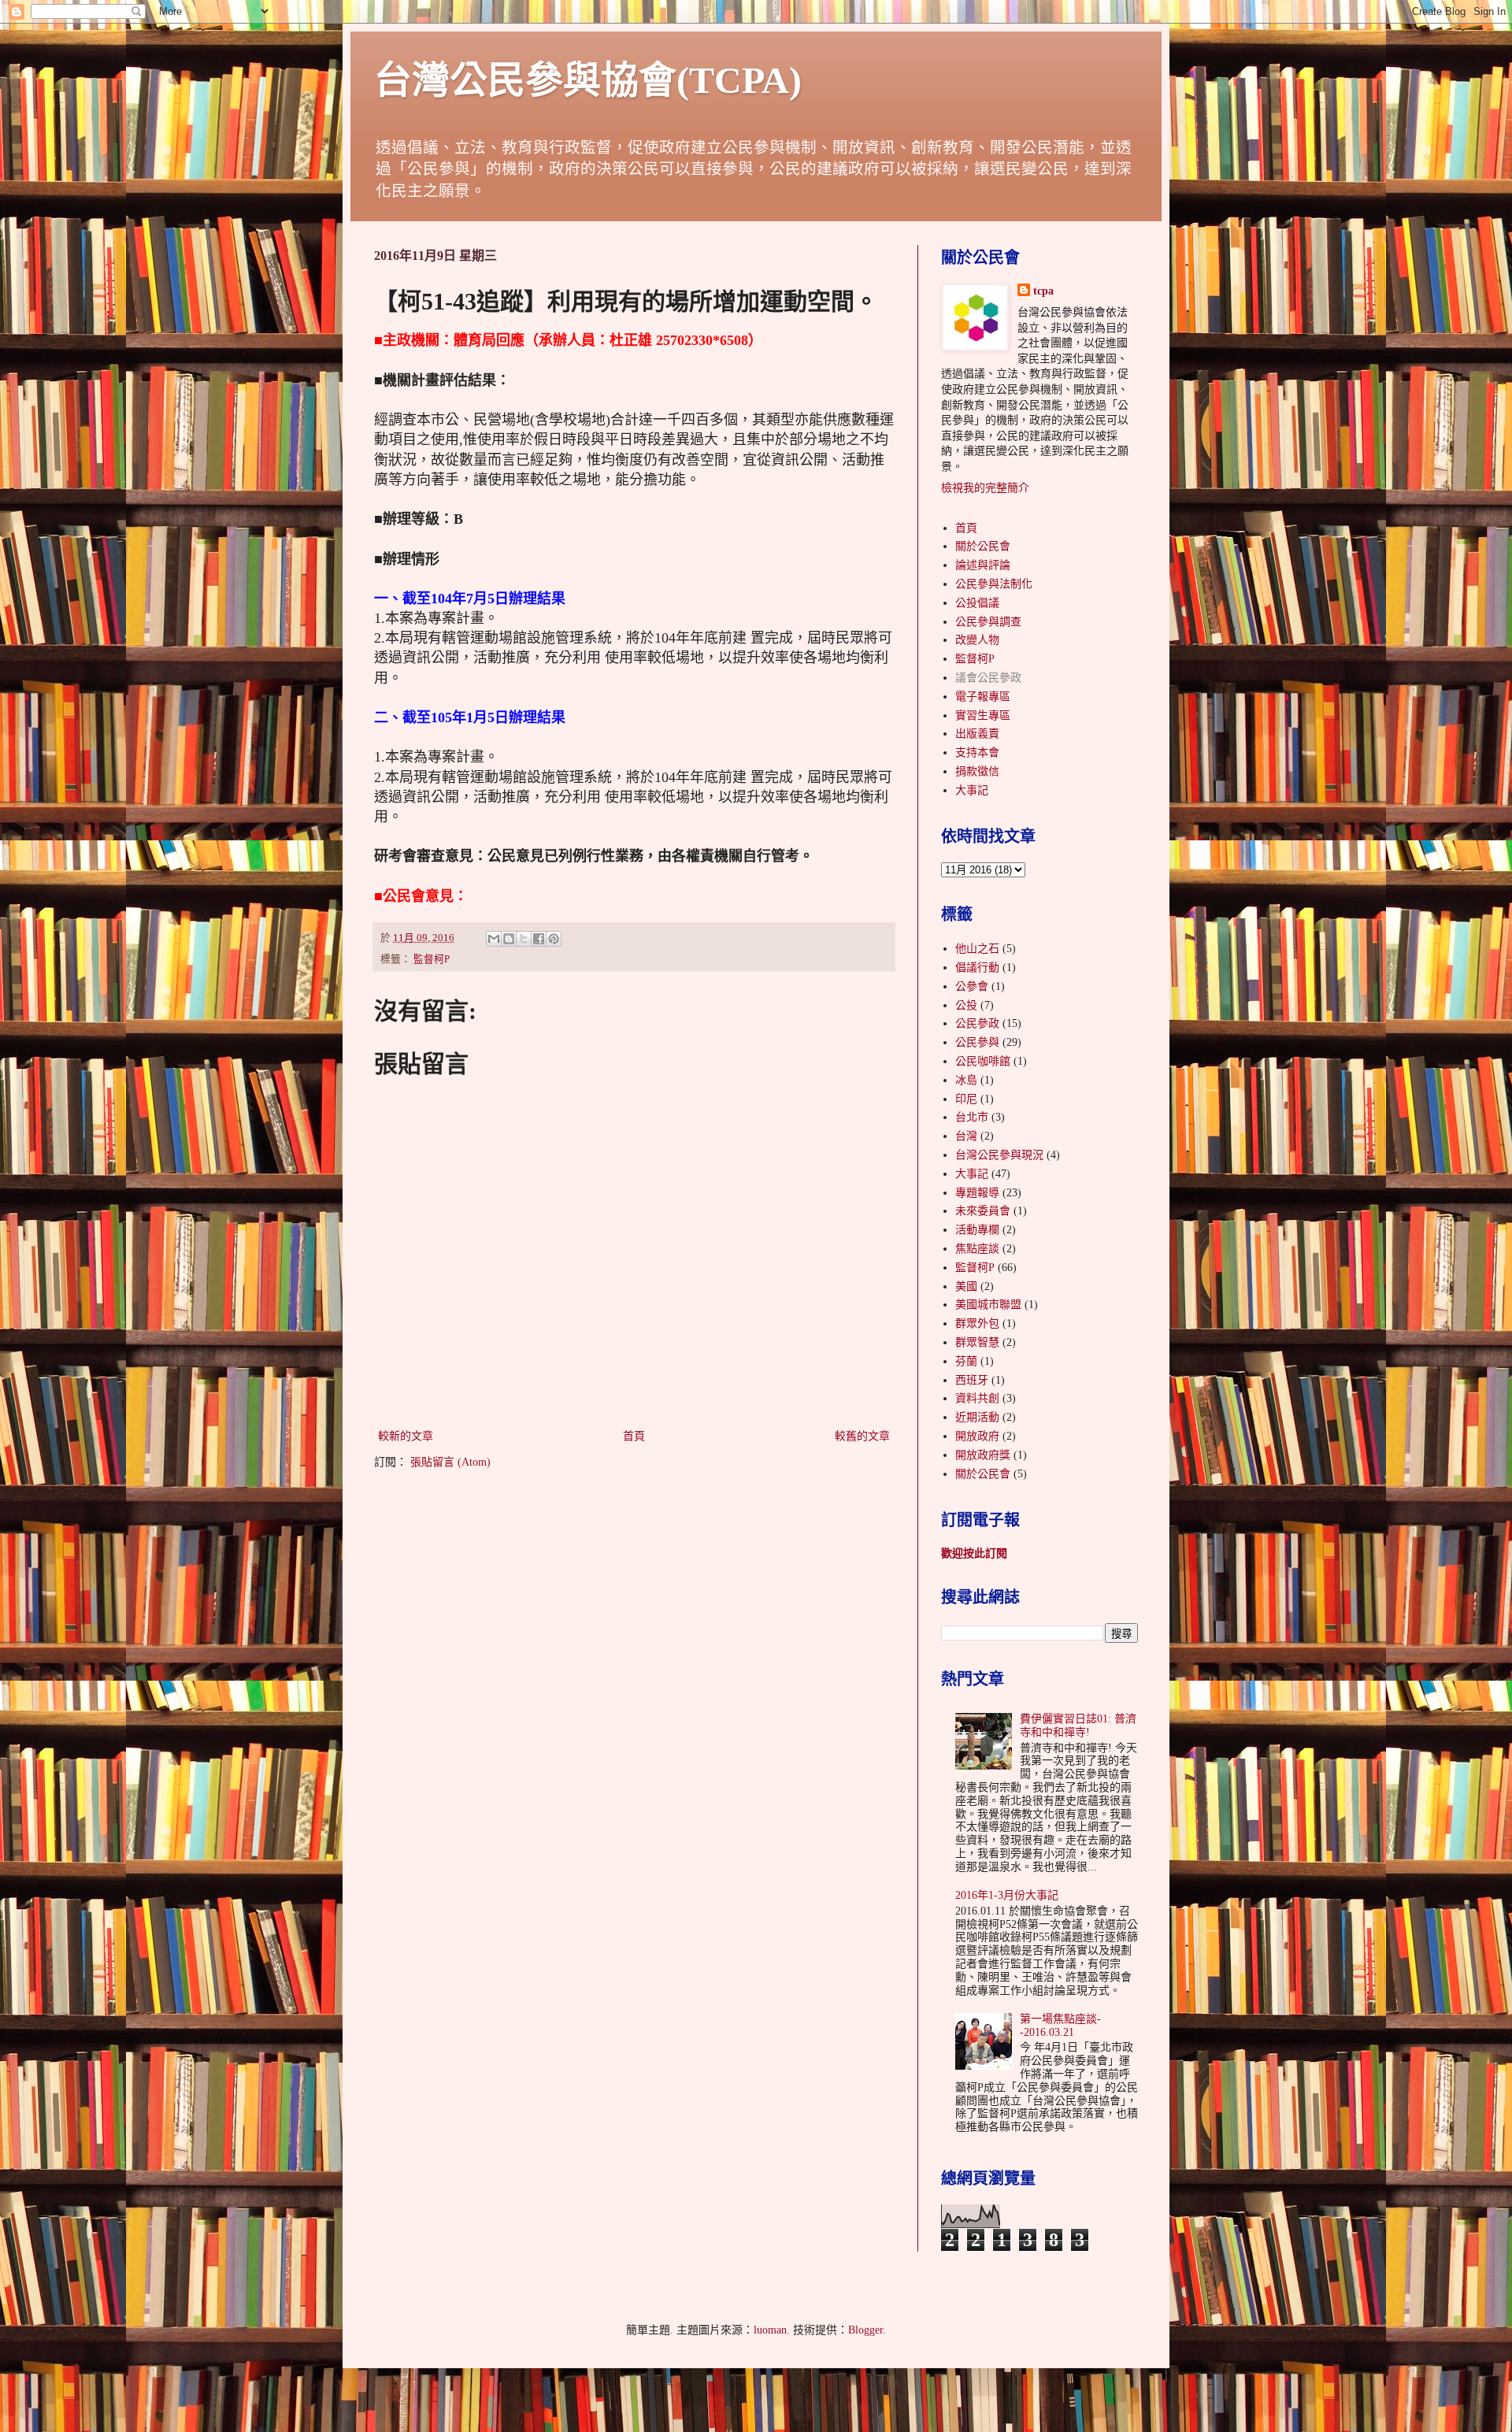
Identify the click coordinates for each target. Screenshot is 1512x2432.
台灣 (966, 1136)
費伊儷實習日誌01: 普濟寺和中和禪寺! (1078, 1726)
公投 (966, 1005)
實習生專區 (983, 716)
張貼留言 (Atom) (450, 1462)
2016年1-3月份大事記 (1007, 1895)
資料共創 (977, 1398)
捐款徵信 (977, 771)
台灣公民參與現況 (999, 1155)
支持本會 (977, 753)
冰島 (966, 1080)
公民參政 (977, 1023)
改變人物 (977, 640)
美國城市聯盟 (988, 1305)
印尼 (966, 1099)
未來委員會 (983, 1211)
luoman (770, 2330)
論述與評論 (983, 565)
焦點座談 (977, 1249)
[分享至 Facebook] (539, 939)
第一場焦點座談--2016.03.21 (1060, 2026)
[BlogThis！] (509, 939)
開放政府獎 (983, 1455)
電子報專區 (983, 697)
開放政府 (977, 1436)
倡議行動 (977, 968)
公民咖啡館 (983, 1061)
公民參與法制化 (994, 584)
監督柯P (432, 959)
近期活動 (977, 1417)
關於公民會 (983, 546)
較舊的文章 (862, 1436)
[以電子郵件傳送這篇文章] (494, 939)
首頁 (634, 1436)
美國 (966, 1286)
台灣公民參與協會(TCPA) (588, 80)
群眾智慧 (977, 1342)
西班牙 (972, 1380)
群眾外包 (977, 1324)
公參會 (972, 986)
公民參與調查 (988, 622)
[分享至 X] (524, 939)
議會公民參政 (988, 678)
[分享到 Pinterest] (554, 939)
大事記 (972, 790)
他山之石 (977, 949)
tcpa (1043, 291)
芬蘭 (966, 1361)
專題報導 (977, 1193)
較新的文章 (406, 1436)
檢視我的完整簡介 (985, 488)
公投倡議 (977, 603)
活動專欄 (977, 1230)
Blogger (865, 2330)
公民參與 (977, 1042)
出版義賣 (977, 734)
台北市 (972, 1117)
